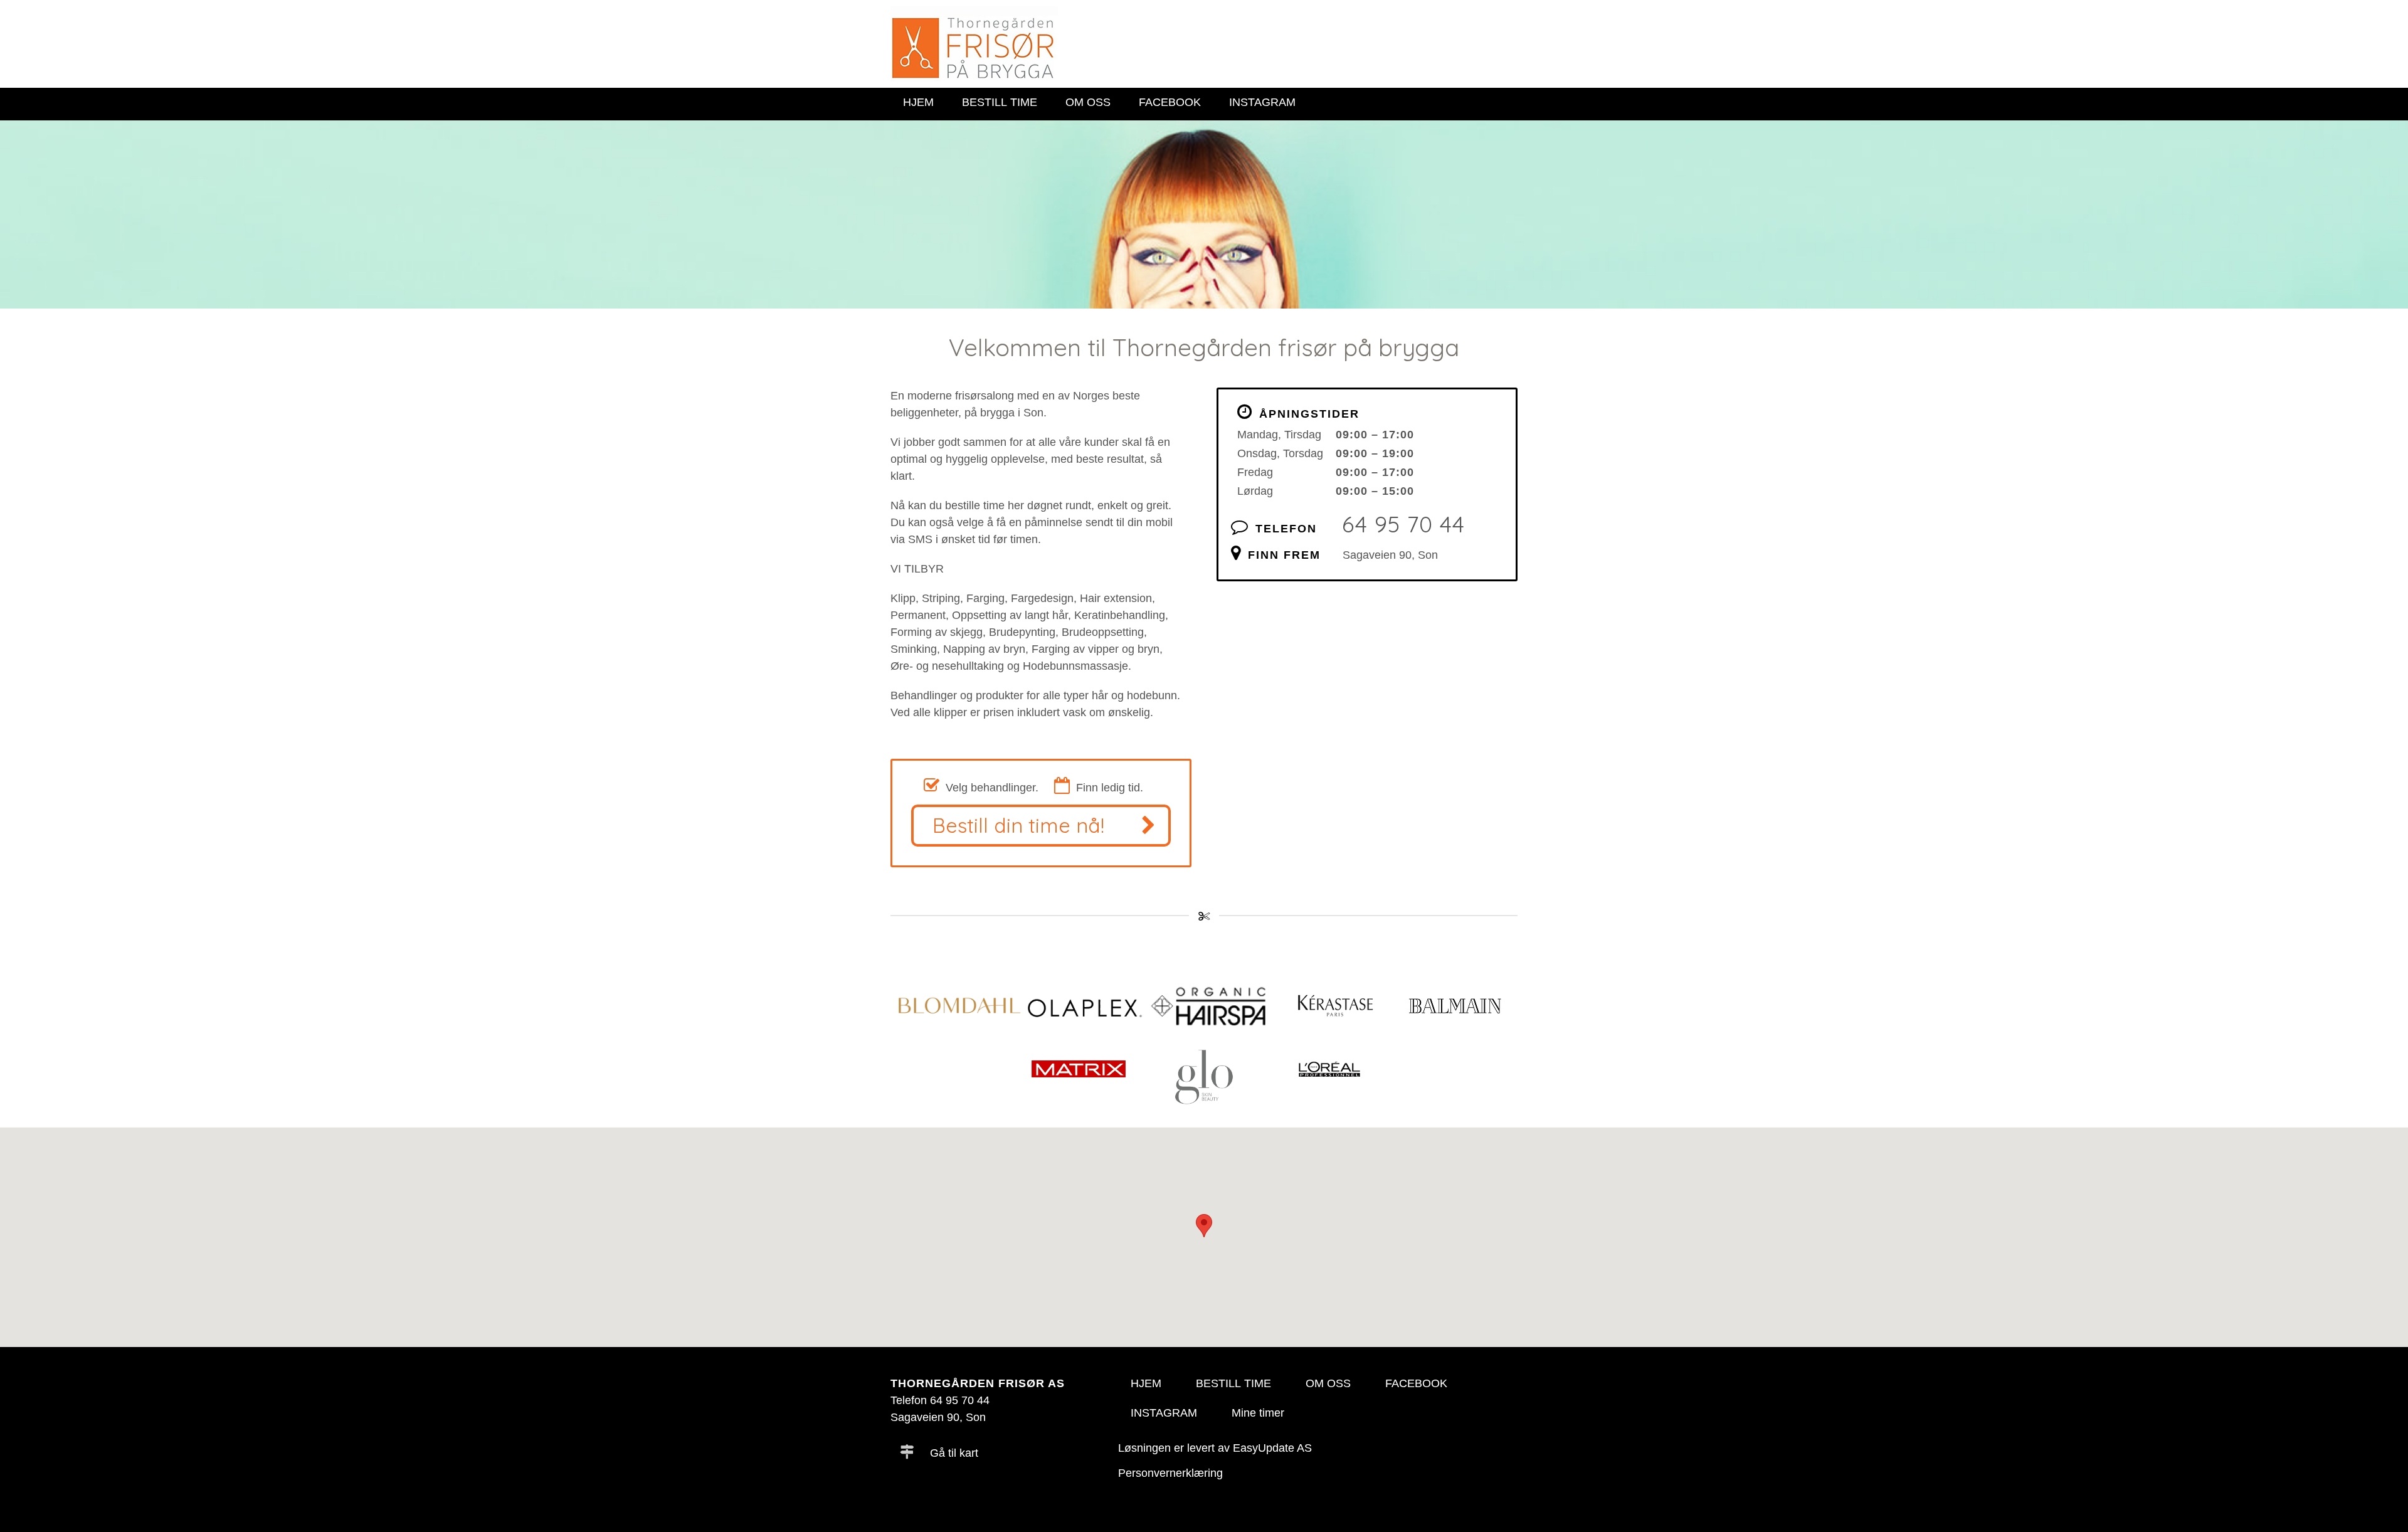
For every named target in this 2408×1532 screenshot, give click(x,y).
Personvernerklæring (1170, 1473)
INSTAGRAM (1262, 102)
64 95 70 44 (1403, 524)
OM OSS (1088, 102)
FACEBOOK (1170, 102)
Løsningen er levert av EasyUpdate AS (1215, 1448)
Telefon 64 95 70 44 (940, 1400)
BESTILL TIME (1000, 102)
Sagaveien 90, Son (1390, 555)
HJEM (918, 102)
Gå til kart (953, 1453)
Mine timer (1258, 1413)
